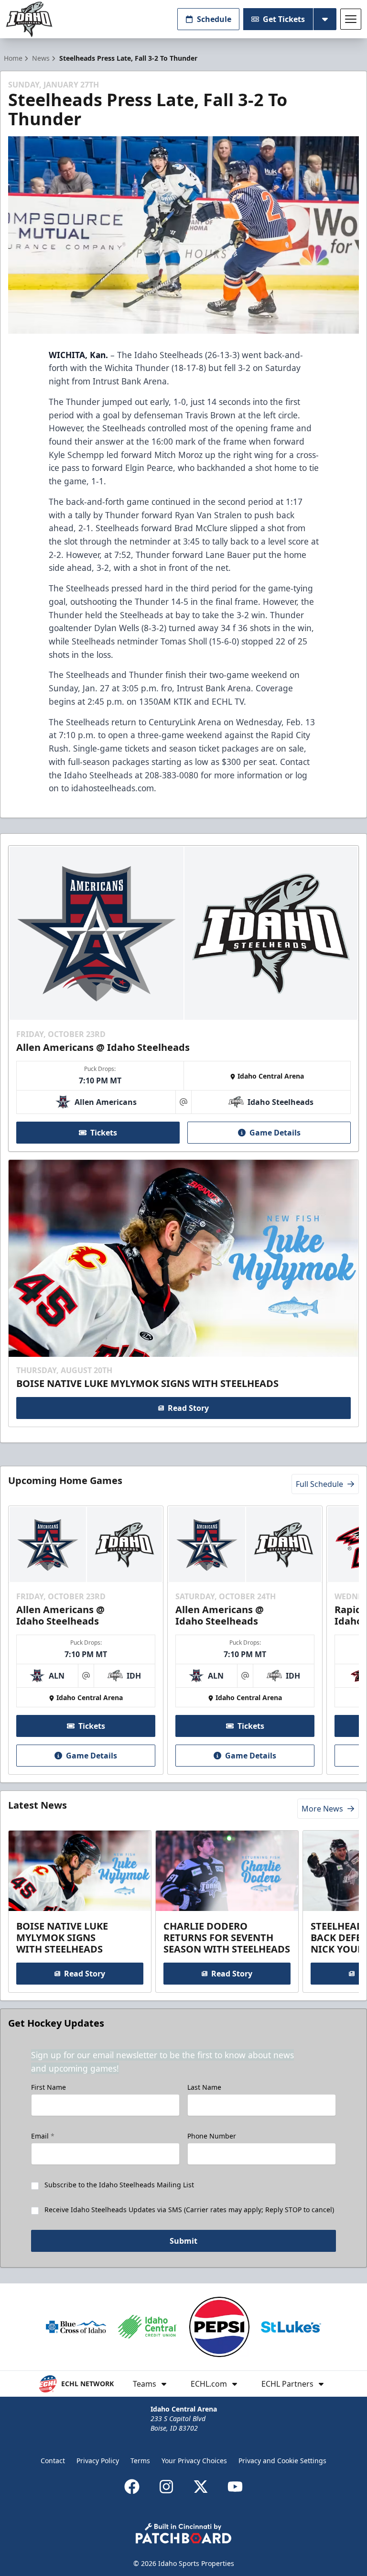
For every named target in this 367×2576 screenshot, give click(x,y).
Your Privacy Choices (194, 2461)
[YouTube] (235, 2487)
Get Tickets (284, 19)
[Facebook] (132, 2487)
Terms (140, 2461)
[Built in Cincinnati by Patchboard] (183, 2533)
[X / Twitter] (201, 2487)
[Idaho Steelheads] (29, 19)
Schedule (214, 19)
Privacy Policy (98, 2461)
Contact (53, 2461)
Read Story (188, 1408)
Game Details (275, 1133)
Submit (183, 2241)
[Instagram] (166, 2487)
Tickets (104, 1133)
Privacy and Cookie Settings (282, 2461)
